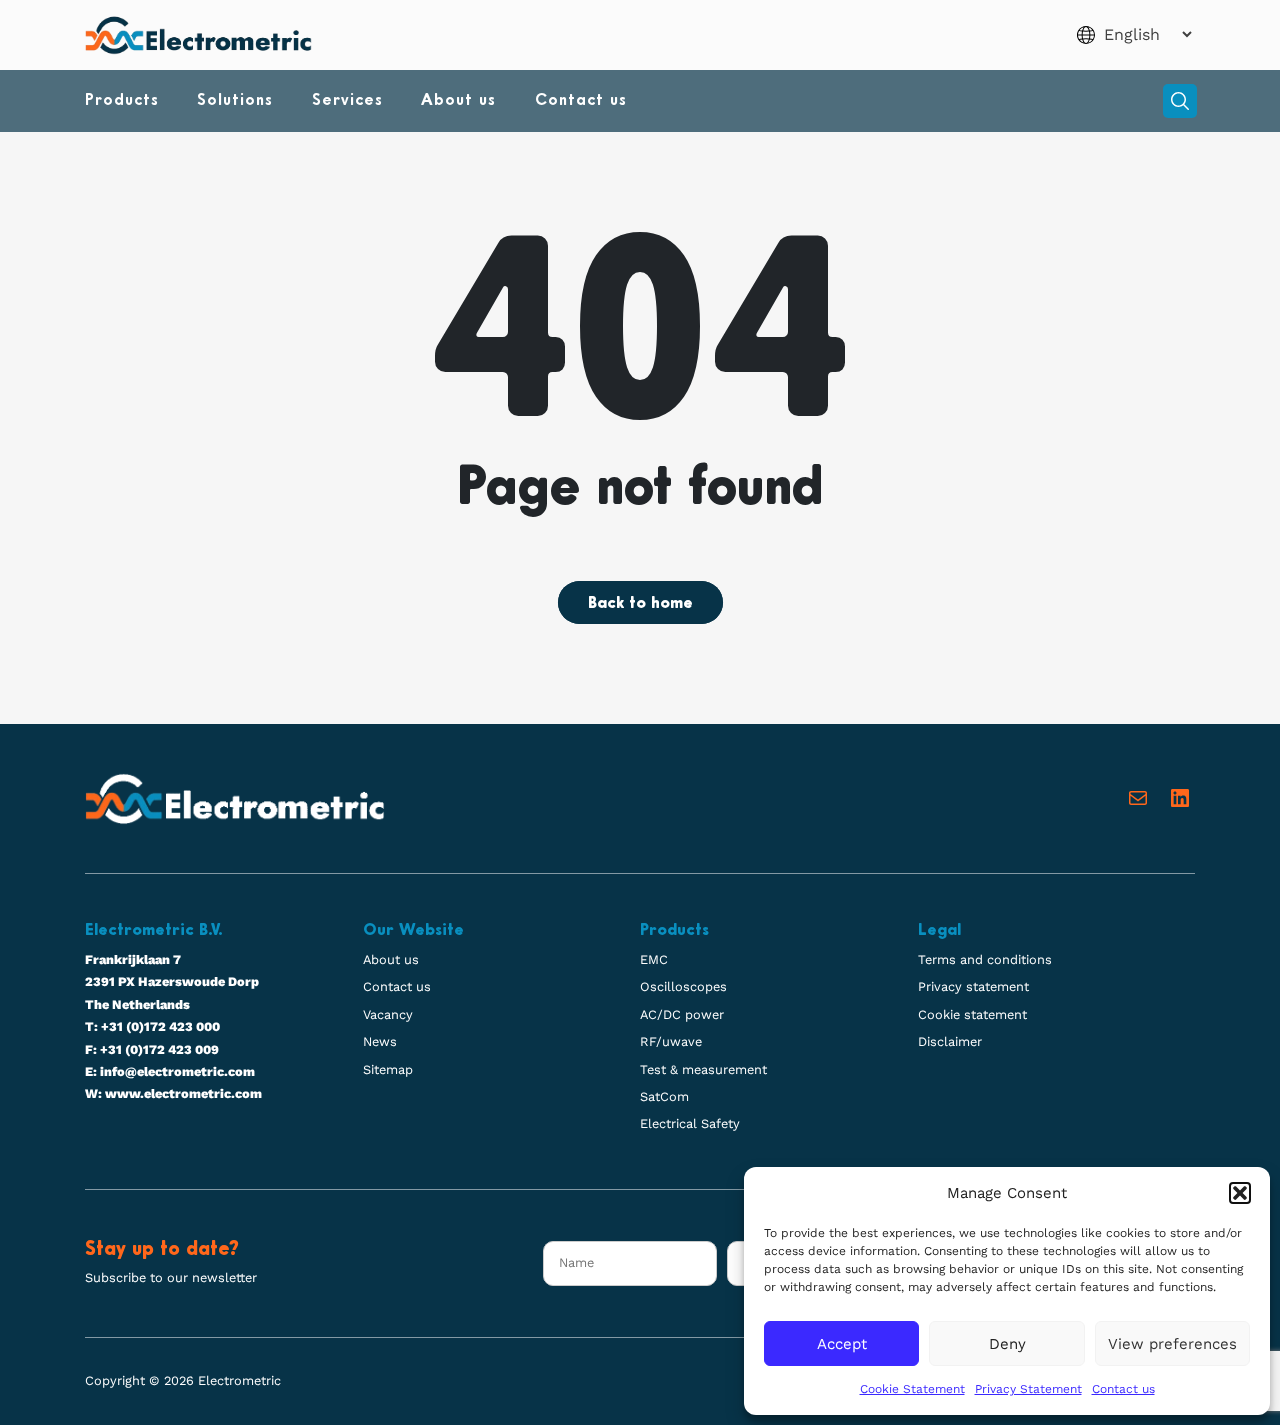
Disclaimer (950, 1041)
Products (122, 101)
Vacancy (388, 1014)
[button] (1240, 1193)
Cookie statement (972, 1014)
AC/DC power (682, 1014)
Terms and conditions (985, 959)
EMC (654, 959)
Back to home (640, 604)
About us (458, 101)
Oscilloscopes (683, 986)
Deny (1007, 1344)
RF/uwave (671, 1041)
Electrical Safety (690, 1123)
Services (347, 101)
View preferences (1172, 1344)
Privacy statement (973, 986)
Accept (842, 1344)
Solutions (235, 101)
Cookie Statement (912, 1389)
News (380, 1041)
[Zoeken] (1180, 101)
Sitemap (388, 1069)
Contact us (1123, 1389)
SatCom (664, 1096)
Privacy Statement (1028, 1389)
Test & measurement (703, 1069)
